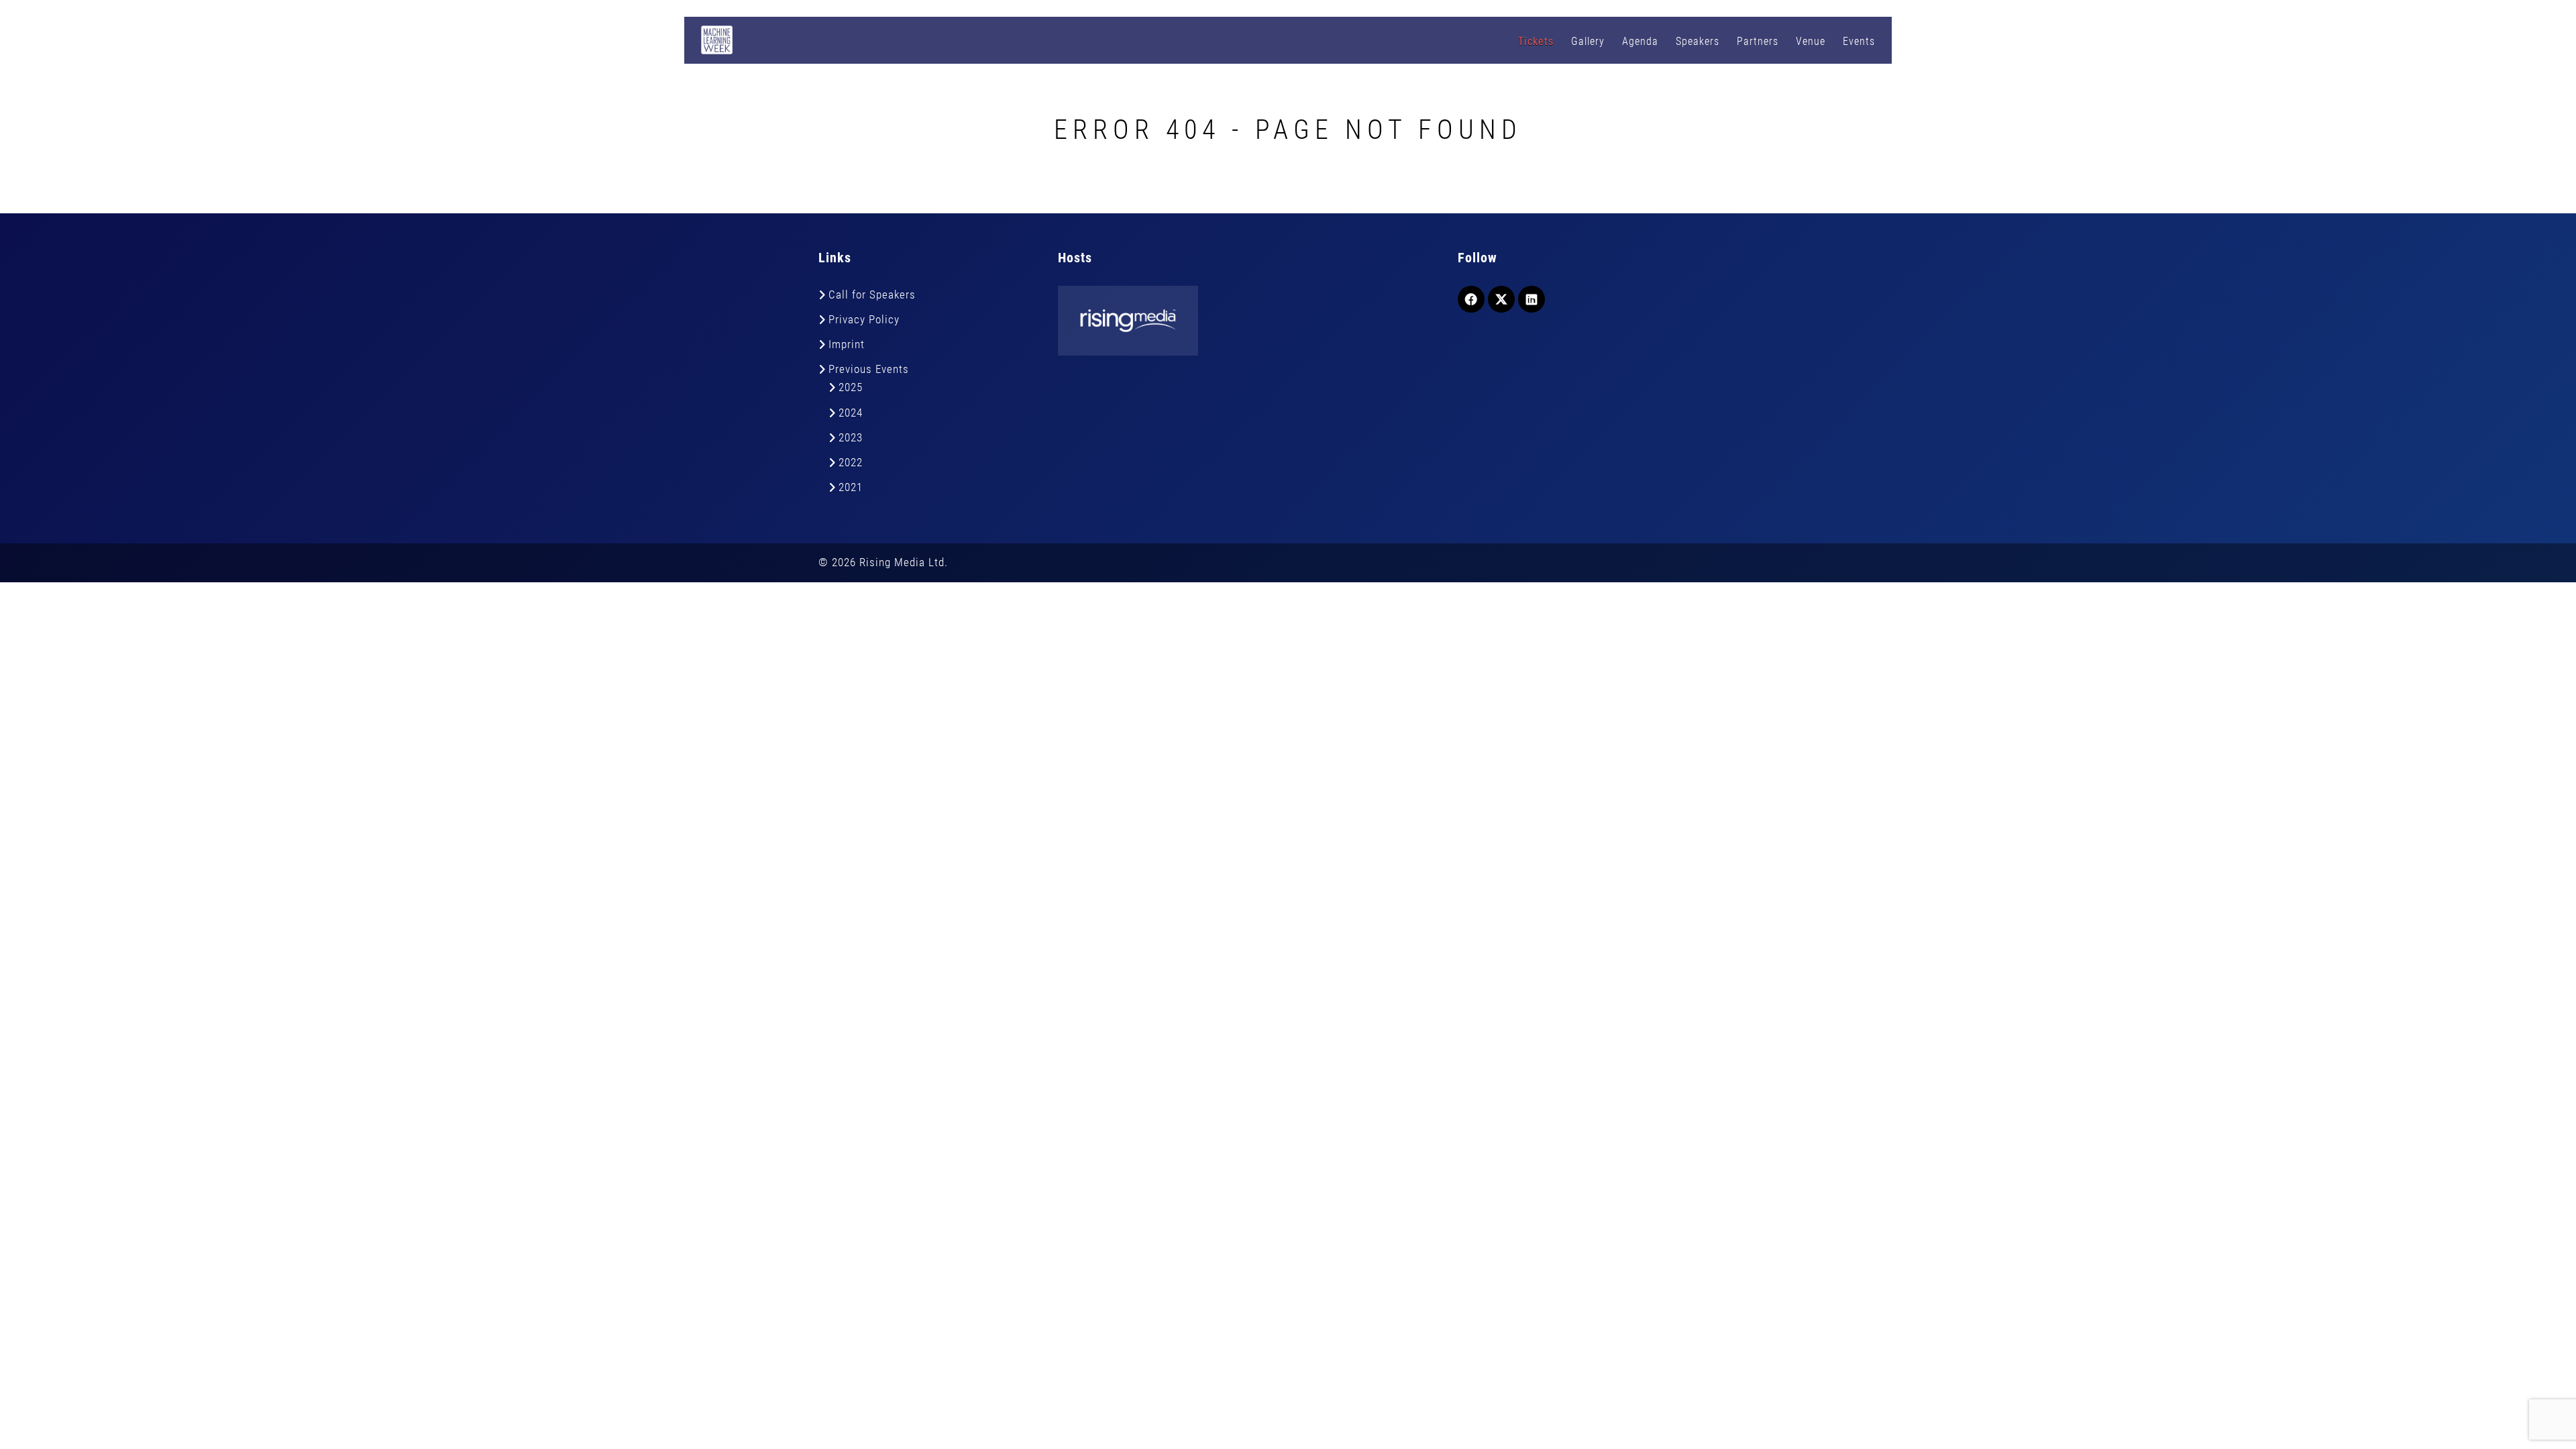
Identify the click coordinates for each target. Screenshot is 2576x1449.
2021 (851, 487)
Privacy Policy (864, 319)
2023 (851, 437)
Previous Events (869, 369)
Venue (1811, 41)
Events (1859, 41)
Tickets (1536, 41)
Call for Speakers (872, 294)
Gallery (1588, 41)
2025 (851, 387)
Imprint (847, 344)
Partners (1758, 41)
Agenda (1640, 41)
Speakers (1698, 41)
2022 (851, 462)
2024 (851, 413)
